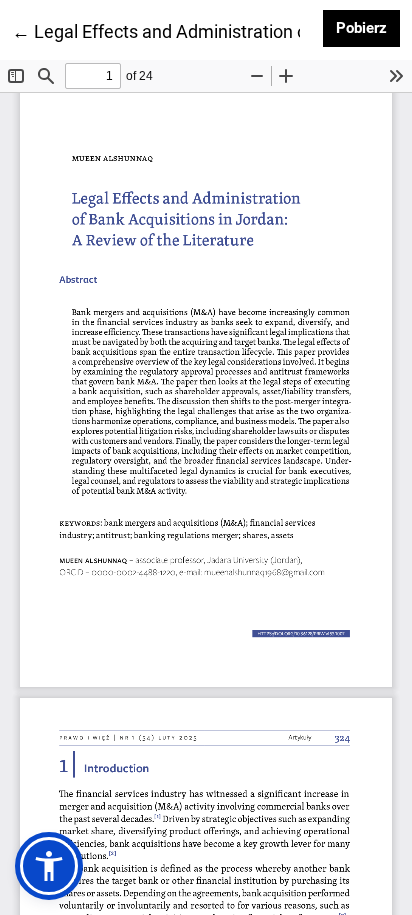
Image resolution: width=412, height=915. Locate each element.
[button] (49, 866)
